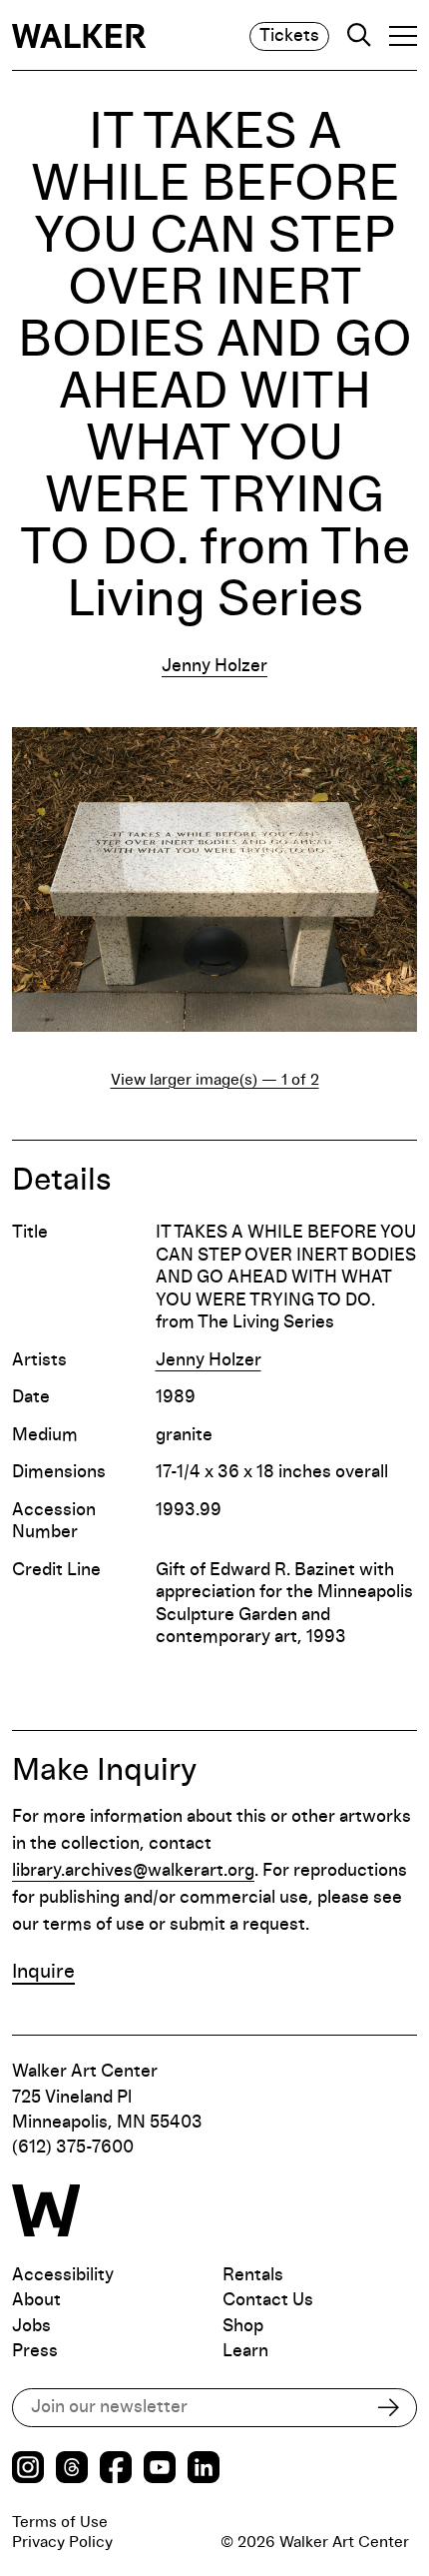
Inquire (43, 1972)
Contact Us (268, 2300)
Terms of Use (60, 2522)
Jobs (31, 2326)
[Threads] (72, 2470)
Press (35, 2351)
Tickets (289, 36)
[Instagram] (28, 2470)
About (36, 2300)
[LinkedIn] (204, 2470)
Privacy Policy (62, 2542)
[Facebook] (116, 2470)
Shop (243, 2326)
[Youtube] (160, 2470)
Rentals (253, 2275)
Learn (245, 2351)
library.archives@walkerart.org (133, 1871)
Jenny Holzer (214, 666)
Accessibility (63, 2275)
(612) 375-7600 (73, 2147)
